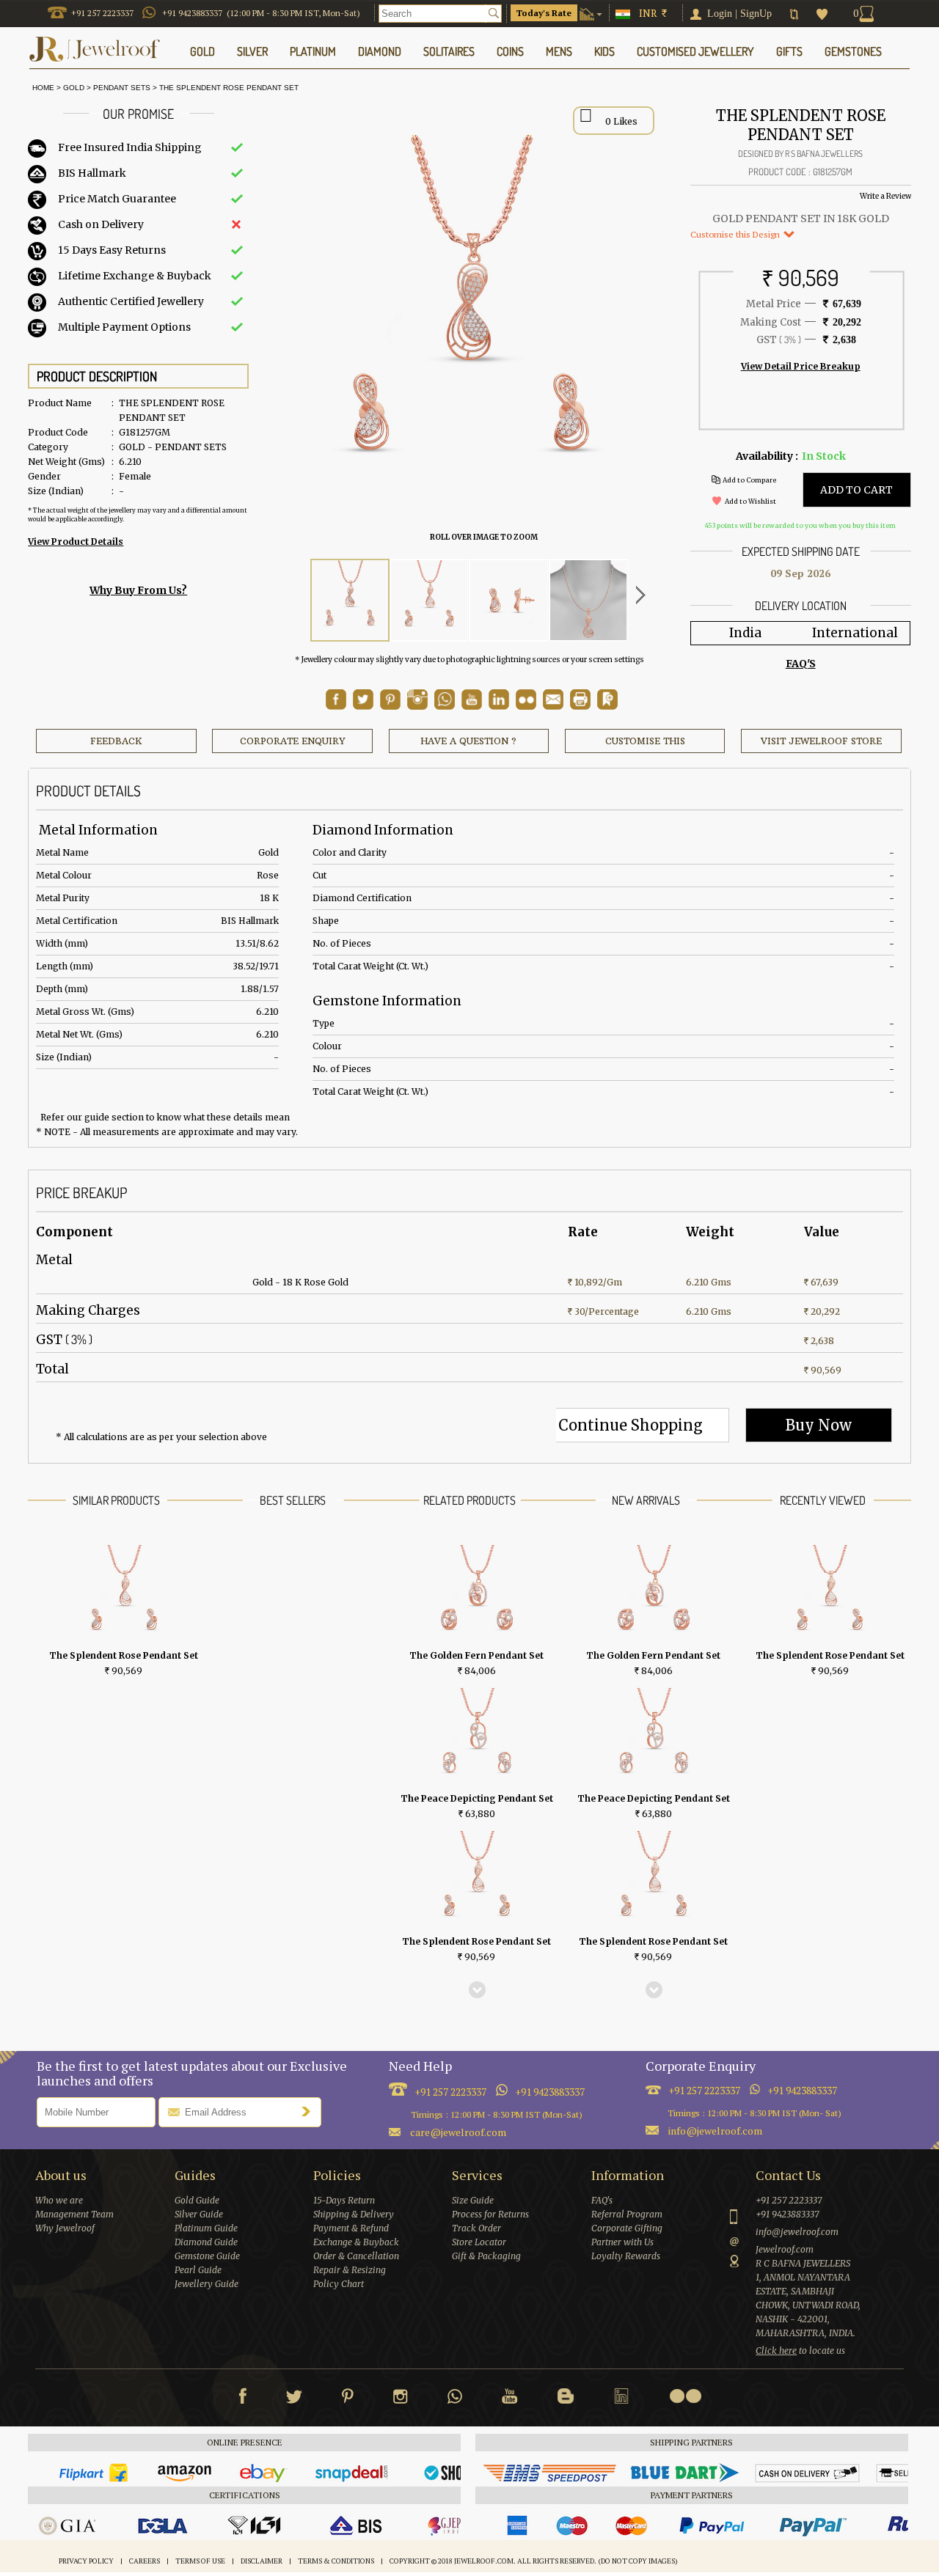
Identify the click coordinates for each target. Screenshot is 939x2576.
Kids (604, 51)
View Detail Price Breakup (801, 366)
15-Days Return (344, 2200)
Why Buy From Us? (138, 590)
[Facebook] (242, 2399)
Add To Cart (856, 490)
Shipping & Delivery (354, 2214)
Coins (510, 51)
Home (41, 88)
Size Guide (473, 2200)
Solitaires (449, 51)
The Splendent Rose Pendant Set (229, 88)
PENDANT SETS (122, 88)
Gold (74, 88)
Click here (776, 2351)
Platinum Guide (206, 2228)
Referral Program (627, 2214)
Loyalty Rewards (626, 2256)
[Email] (553, 700)
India (745, 633)
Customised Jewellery (695, 51)
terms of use (200, 2561)
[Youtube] (472, 706)
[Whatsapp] (455, 2399)
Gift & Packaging (486, 2256)
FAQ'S (801, 664)
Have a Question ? (468, 741)
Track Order (476, 2228)
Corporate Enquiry (292, 741)
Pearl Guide (198, 2270)
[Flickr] (685, 2396)
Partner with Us (622, 2242)
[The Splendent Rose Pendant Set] (350, 600)
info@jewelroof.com (715, 2131)
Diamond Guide (206, 2242)
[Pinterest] (348, 2399)
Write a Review (885, 196)
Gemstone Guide (207, 2256)
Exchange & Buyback (356, 2242)
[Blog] (566, 2399)
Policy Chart (339, 2284)
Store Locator (479, 2242)
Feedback (116, 741)
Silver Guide (199, 2214)
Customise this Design (736, 234)
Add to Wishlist (750, 501)
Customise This (645, 741)
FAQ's (602, 2200)
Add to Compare (749, 480)
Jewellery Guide (207, 2284)
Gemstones (853, 51)
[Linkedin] (621, 2399)
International (855, 633)
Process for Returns (490, 2214)
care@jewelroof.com (458, 2132)
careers (145, 2561)
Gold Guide (197, 2200)
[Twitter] (294, 2399)
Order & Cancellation (356, 2256)
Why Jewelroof (65, 2228)
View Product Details (76, 542)
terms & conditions (336, 2561)
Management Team (74, 2214)
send (310, 2111)
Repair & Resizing (350, 2270)
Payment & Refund (351, 2228)
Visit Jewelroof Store (821, 741)
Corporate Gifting (627, 2228)
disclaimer (262, 2561)
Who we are (59, 2200)
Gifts (789, 51)
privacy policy (86, 2561)
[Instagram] (401, 2399)
